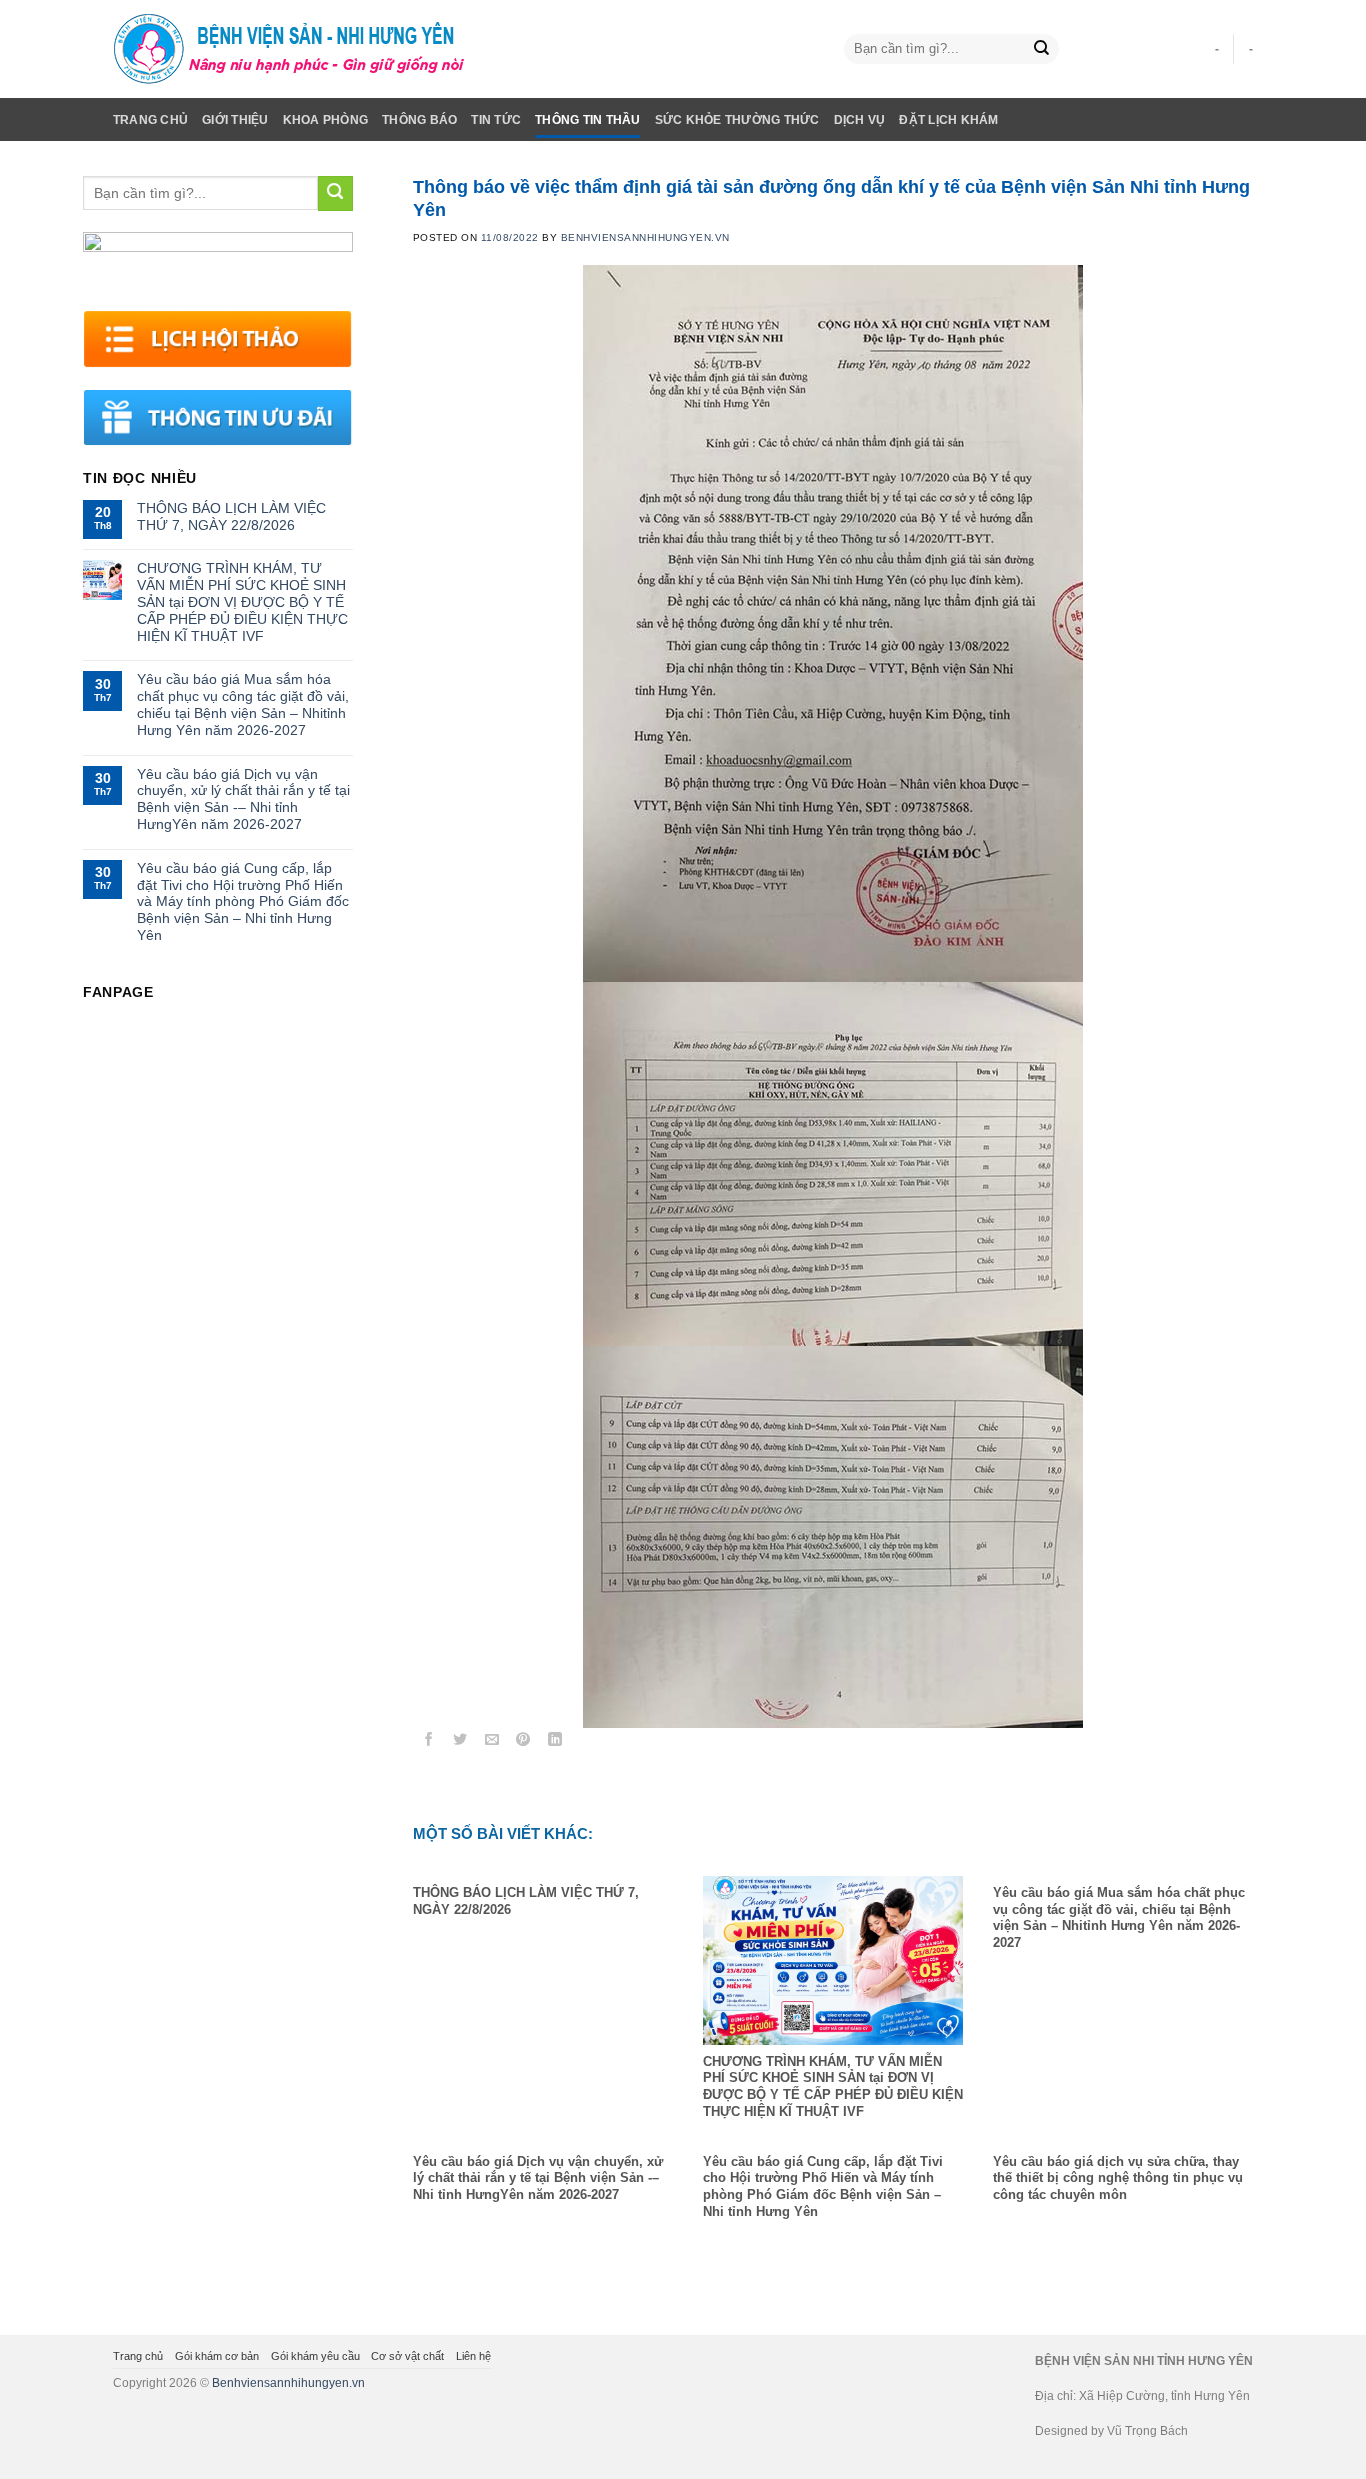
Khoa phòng (325, 120)
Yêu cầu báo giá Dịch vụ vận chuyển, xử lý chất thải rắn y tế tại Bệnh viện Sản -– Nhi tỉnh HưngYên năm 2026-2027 (243, 799)
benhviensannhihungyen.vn (645, 237)
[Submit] (1041, 49)
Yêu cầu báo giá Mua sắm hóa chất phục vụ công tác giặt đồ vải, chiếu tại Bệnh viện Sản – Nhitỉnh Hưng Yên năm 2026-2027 (243, 704)
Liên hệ (473, 2356)
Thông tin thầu (587, 120)
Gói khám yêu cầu (315, 2356)
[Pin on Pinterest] (523, 1742)
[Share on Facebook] (428, 1742)
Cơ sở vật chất (407, 2356)
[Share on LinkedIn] (555, 1742)
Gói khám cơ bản (217, 2356)
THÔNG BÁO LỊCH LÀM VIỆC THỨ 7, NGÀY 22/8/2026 (231, 516)
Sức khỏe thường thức (737, 120)
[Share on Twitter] (460, 1742)
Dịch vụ (860, 120)
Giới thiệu (235, 120)
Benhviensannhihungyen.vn (288, 2383)
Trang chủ (150, 120)
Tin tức (496, 120)
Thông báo (419, 120)
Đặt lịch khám (948, 120)
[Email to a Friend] (492, 1742)
